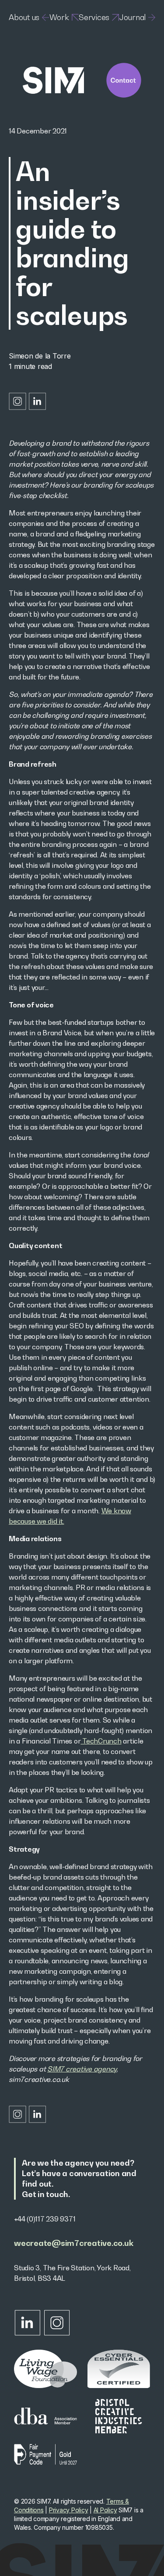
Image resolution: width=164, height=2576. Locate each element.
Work (59, 17)
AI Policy (105, 2510)
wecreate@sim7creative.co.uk (73, 2243)
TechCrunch (101, 1741)
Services (94, 17)
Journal (133, 17)
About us (24, 17)
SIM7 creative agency (82, 2069)
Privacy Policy (69, 2510)
